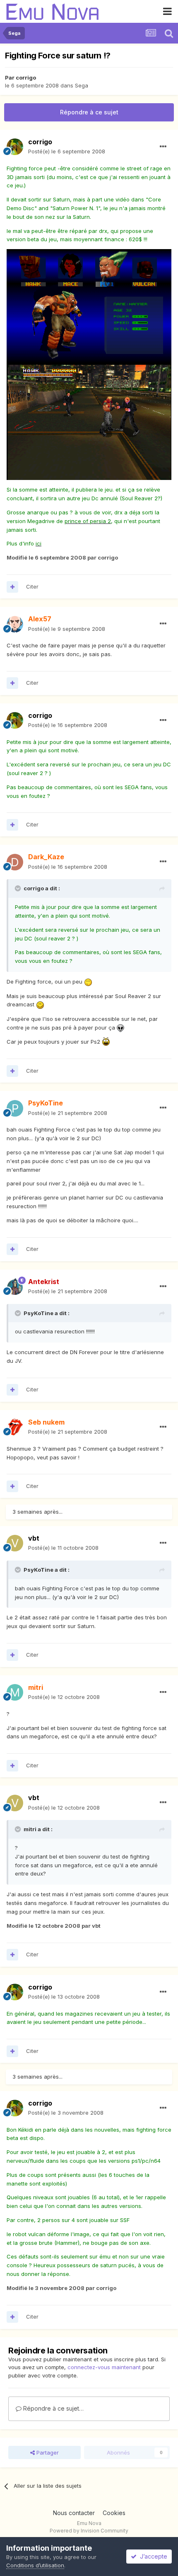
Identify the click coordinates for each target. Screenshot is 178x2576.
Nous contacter (74, 2513)
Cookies (114, 2513)
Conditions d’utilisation (35, 2565)
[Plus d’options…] (163, 147)
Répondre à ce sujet (89, 112)
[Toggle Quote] (19, 888)
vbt (34, 1538)
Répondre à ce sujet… (53, 2408)
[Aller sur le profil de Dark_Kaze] (15, 862)
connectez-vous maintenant (104, 2367)
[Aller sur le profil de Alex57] (15, 624)
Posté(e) (67, 151)
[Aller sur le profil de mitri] (15, 1692)
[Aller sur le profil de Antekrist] (15, 1287)
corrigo (26, 78)
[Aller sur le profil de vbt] (15, 1543)
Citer (32, 586)
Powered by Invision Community (89, 2531)
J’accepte (152, 2556)
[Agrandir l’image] (89, 306)
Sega (82, 85)
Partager (47, 2452)
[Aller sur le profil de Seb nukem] (15, 1427)
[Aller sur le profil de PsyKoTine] (15, 1108)
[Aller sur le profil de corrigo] (15, 147)
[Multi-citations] (12, 587)
